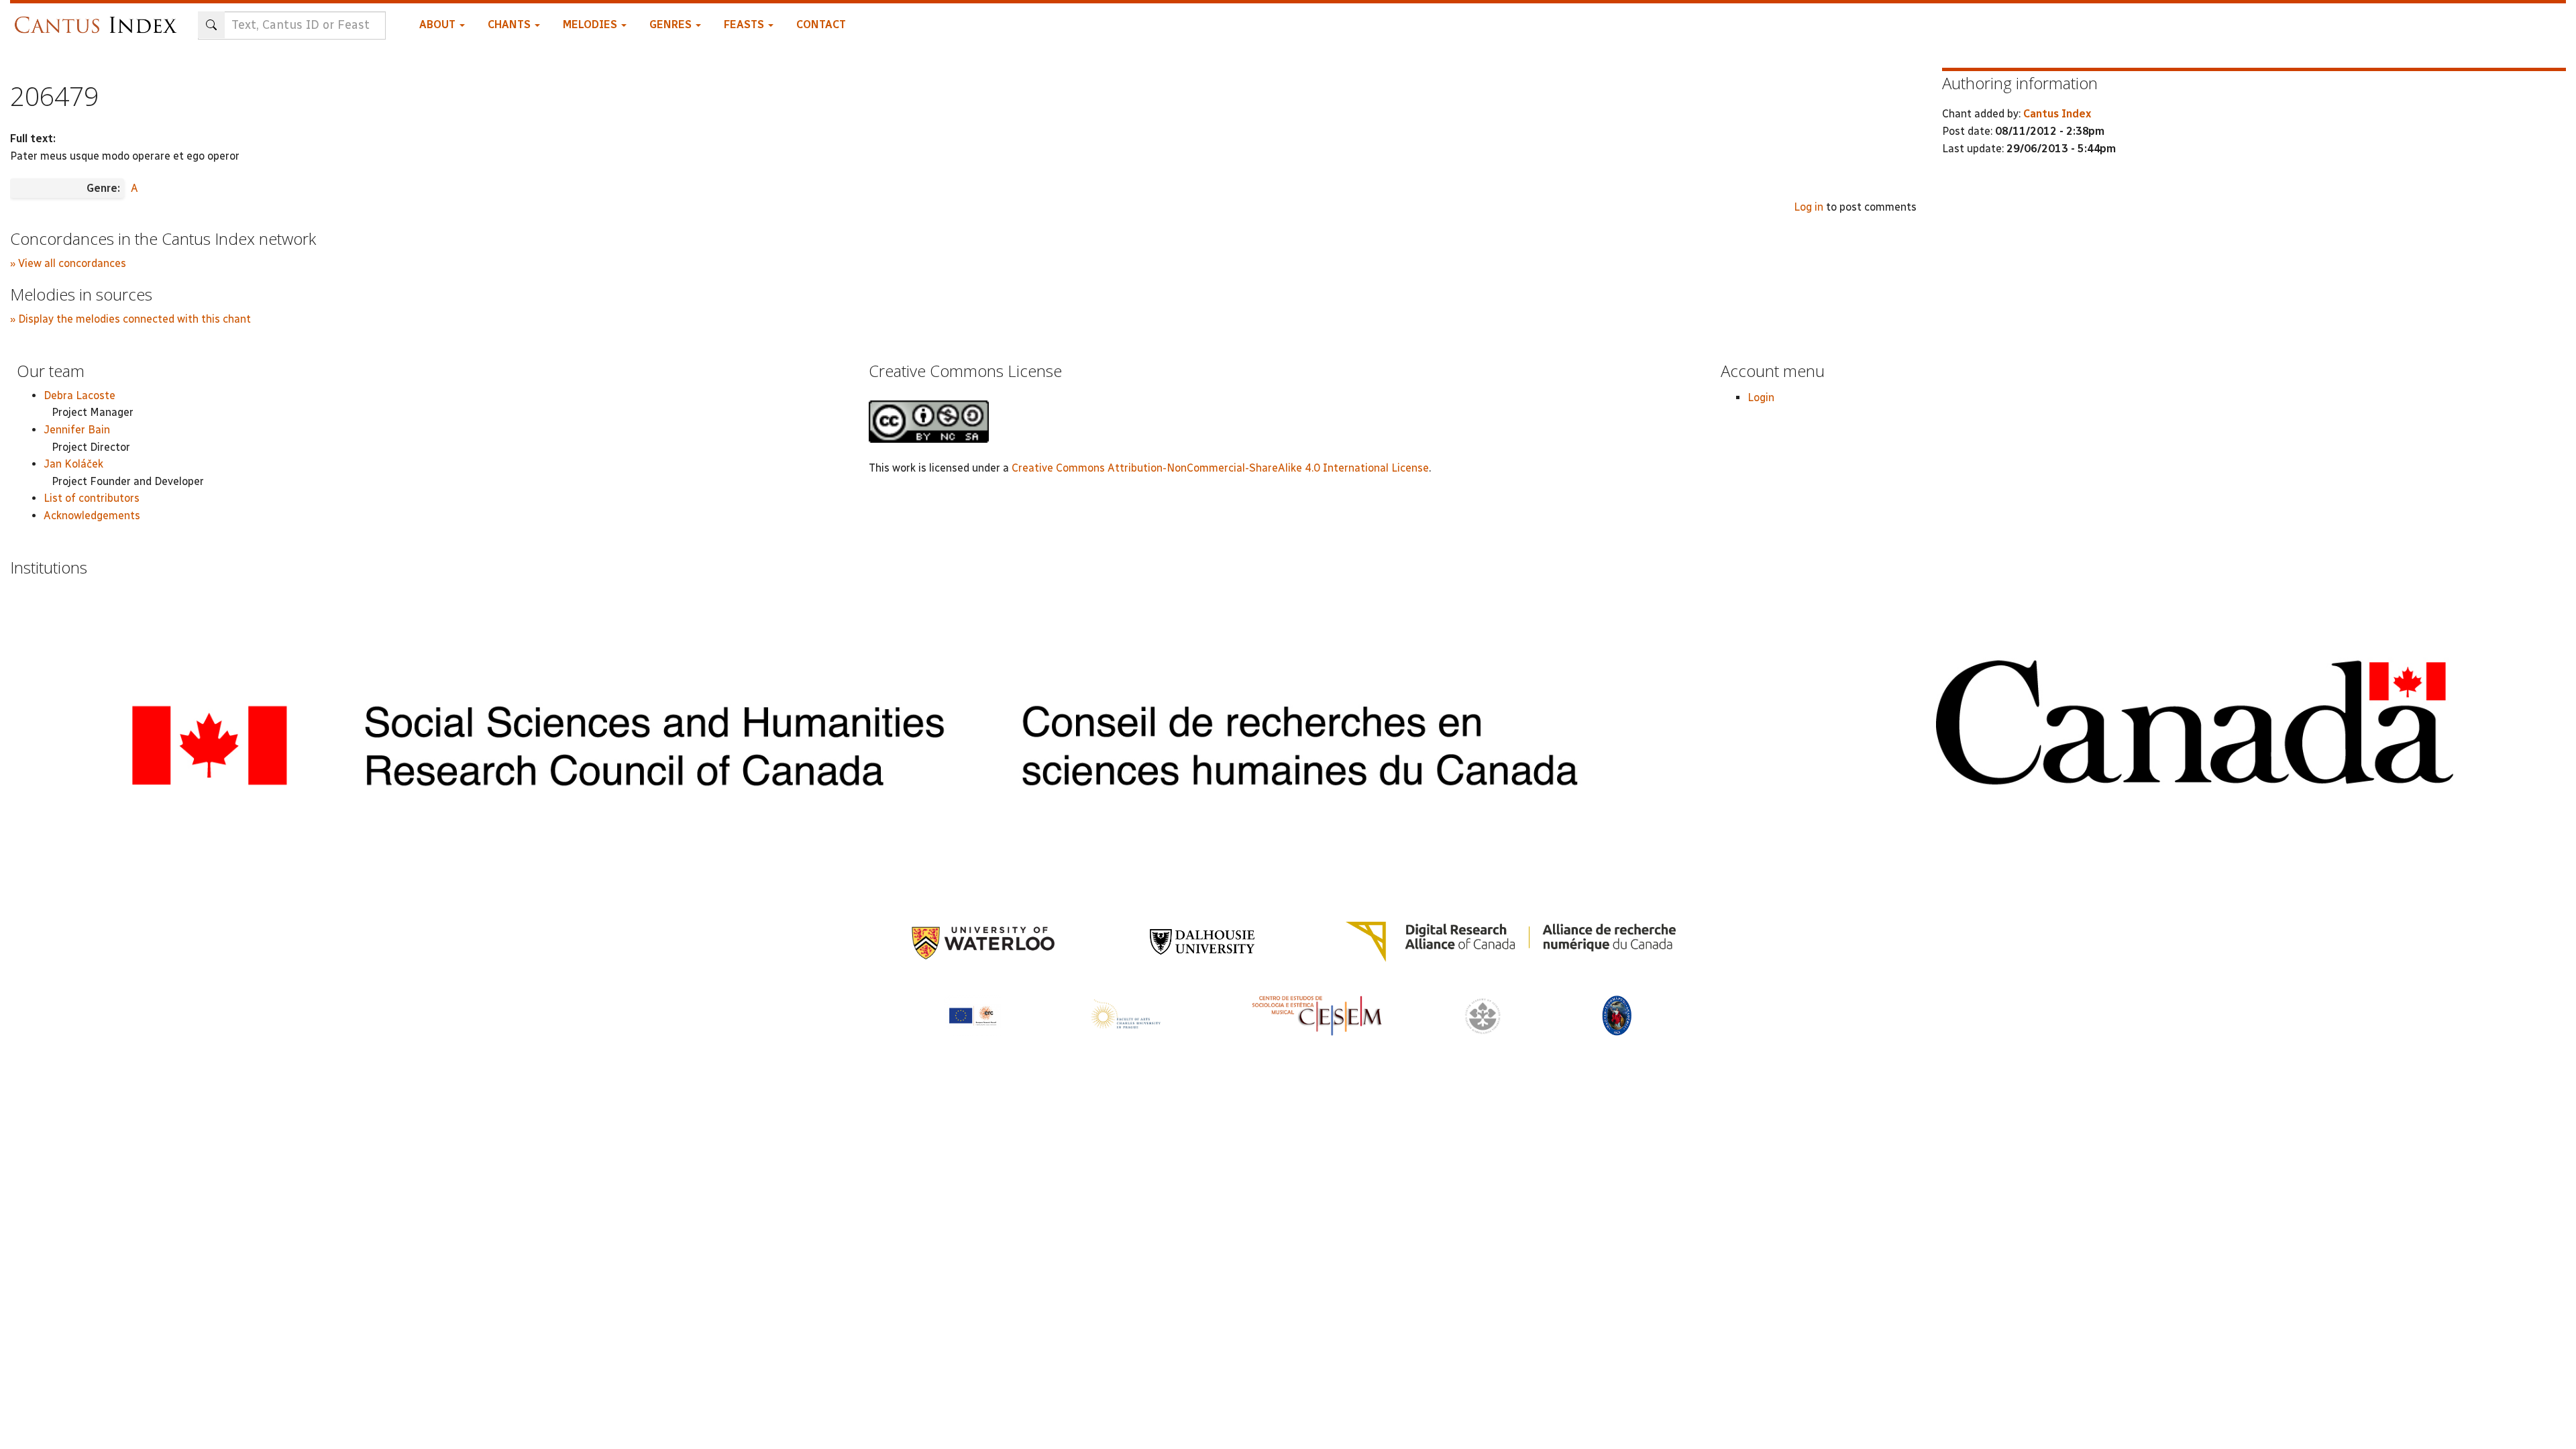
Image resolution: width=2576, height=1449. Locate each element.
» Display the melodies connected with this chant (130, 319)
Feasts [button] (745, 24)
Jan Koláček (73, 464)
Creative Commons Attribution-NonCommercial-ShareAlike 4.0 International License (1220, 468)
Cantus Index (2057, 114)
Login (1761, 397)
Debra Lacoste (79, 395)
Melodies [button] (591, 24)
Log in (1809, 207)
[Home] (99, 18)
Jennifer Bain (77, 430)
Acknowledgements (92, 516)
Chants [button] (511, 24)
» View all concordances (68, 263)
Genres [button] (672, 24)
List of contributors (92, 498)
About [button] (439, 24)
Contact (821, 24)
